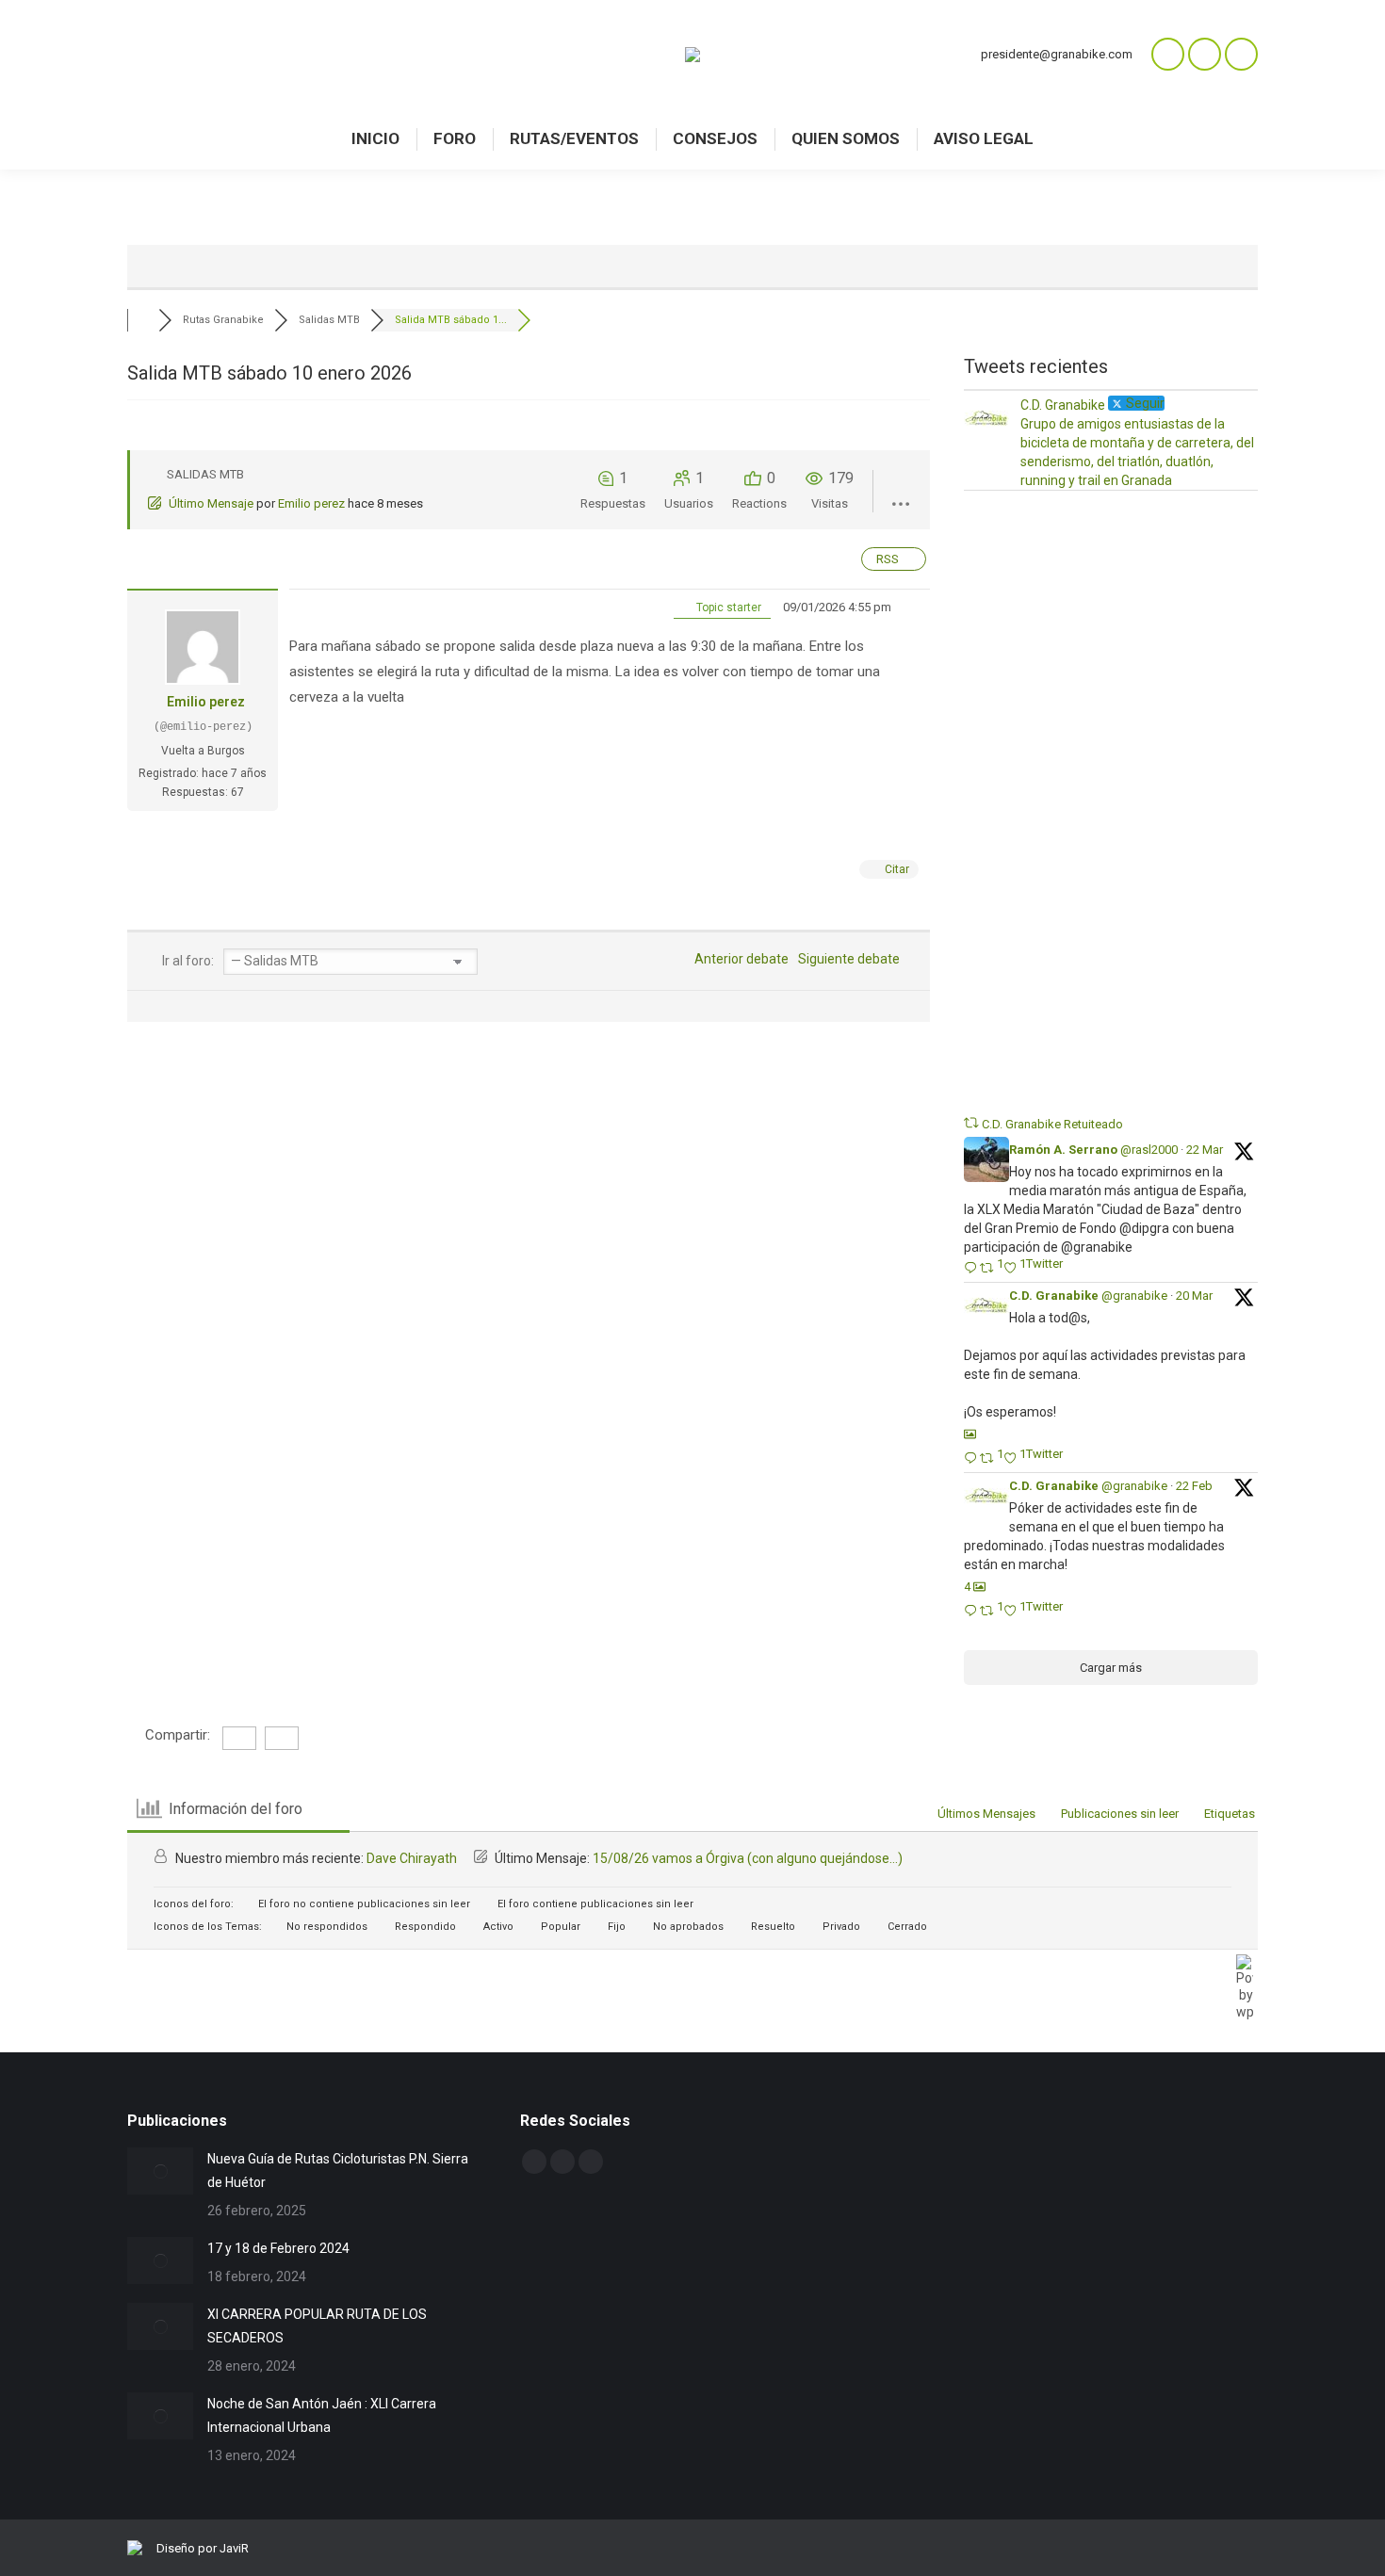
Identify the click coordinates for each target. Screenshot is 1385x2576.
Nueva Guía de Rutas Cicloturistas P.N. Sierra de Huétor (338, 2171)
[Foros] (143, 320)
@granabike (1134, 1296)
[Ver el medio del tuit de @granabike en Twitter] (970, 1434)
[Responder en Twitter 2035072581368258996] (972, 1459)
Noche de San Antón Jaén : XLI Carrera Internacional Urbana (322, 2415)
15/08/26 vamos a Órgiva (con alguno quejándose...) (748, 1858)
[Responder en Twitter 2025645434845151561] (972, 1612)
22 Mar (1205, 1150)
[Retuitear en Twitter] (971, 1123)
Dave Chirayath (412, 1858)
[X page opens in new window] (1241, 54)
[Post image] (160, 2171)
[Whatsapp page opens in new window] (1168, 54)
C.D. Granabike (1054, 1296)
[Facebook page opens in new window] (1205, 54)
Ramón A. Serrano (1063, 1150)
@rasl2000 (1149, 1150)
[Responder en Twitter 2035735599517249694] (972, 1269)
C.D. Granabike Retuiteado (1052, 1124)
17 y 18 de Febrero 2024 (278, 2248)
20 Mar (1194, 1296)
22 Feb (1194, 1486)
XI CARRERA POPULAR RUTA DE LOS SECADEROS (317, 2326)
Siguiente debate (852, 959)
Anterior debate (739, 959)
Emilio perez (311, 503)
